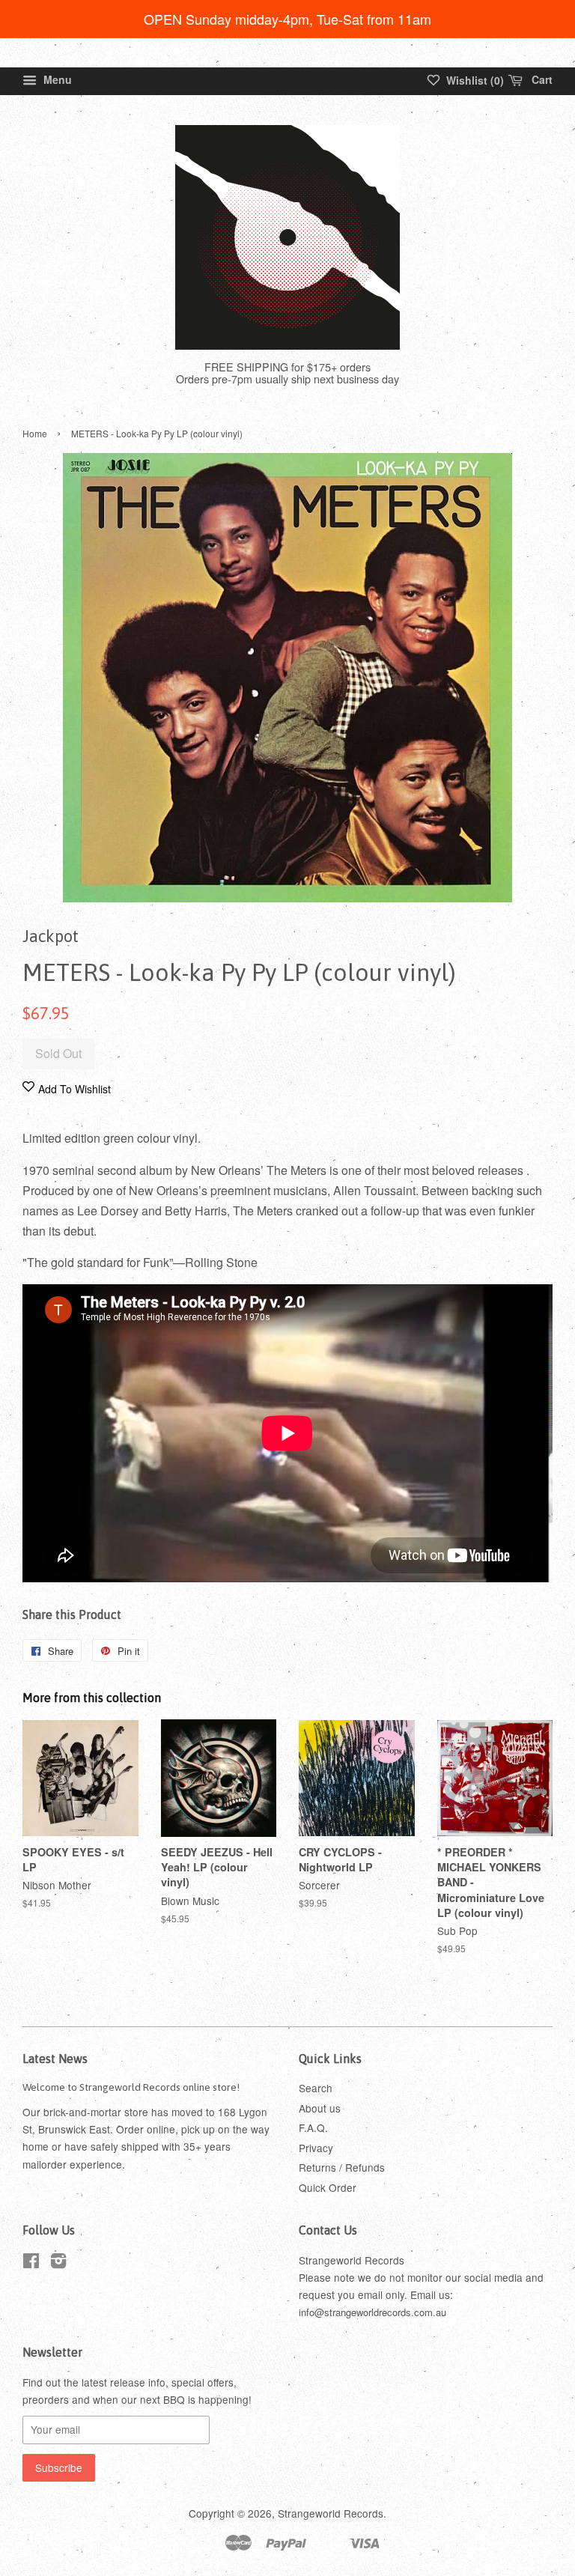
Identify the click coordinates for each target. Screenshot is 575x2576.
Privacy (316, 2148)
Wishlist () (474, 80)
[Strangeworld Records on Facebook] (31, 2263)
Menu (56, 79)
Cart (541, 79)
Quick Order (328, 2187)
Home (35, 433)
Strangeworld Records (331, 2513)
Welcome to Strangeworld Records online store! (131, 2087)
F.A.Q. (313, 2127)
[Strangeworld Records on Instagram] (58, 2263)
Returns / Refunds (342, 2167)
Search (316, 2088)
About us (320, 2108)
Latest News (55, 2059)
